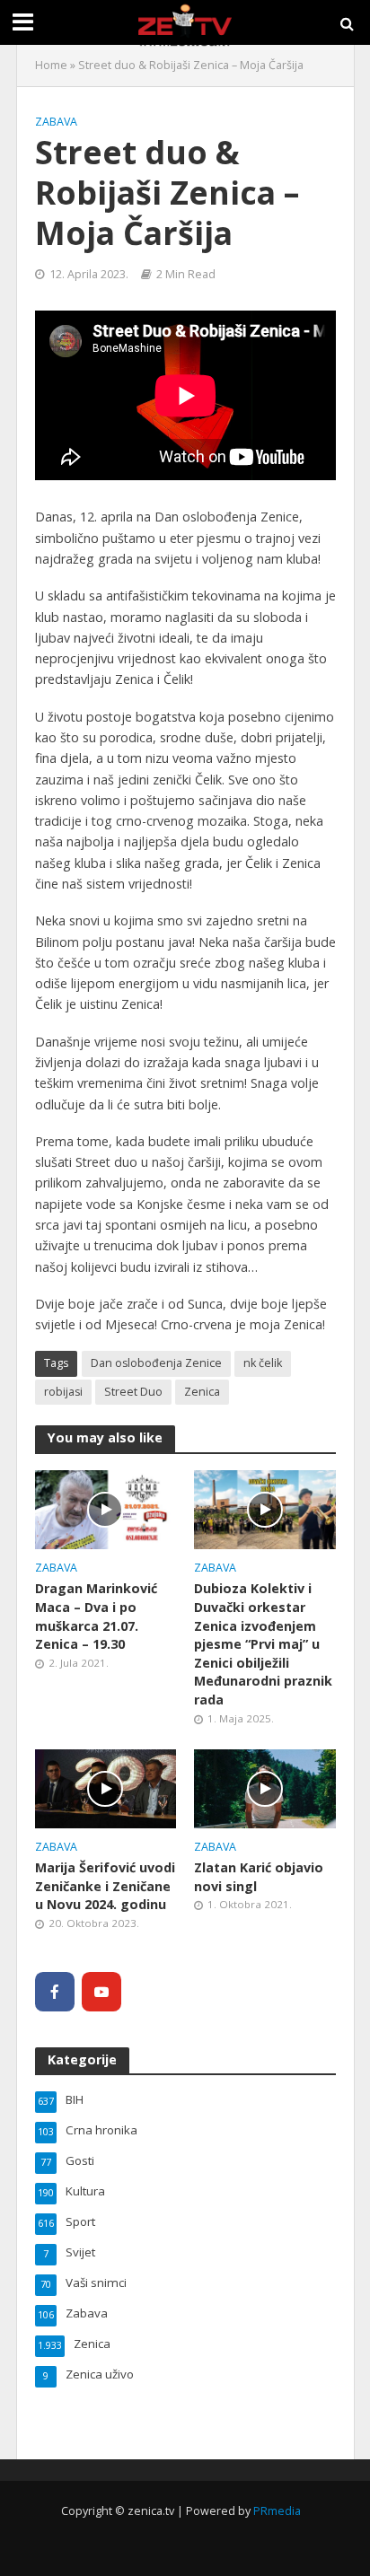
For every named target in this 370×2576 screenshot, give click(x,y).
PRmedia (277, 2511)
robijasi (63, 1392)
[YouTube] (101, 1992)
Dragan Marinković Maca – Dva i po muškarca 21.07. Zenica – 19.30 (96, 1616)
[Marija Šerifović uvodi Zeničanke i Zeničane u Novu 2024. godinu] (106, 1787)
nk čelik (263, 1363)
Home (51, 65)
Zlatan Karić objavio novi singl (259, 1877)
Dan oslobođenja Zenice (156, 1363)
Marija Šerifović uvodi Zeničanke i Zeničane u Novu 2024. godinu (105, 1886)
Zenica (202, 1392)
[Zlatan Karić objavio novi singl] (265, 1787)
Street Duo (133, 1392)
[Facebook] (55, 1992)
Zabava (56, 122)
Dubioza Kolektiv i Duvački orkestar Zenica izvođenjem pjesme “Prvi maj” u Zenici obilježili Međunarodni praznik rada (263, 1644)
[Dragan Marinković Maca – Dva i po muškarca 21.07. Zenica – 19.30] (106, 1508)
